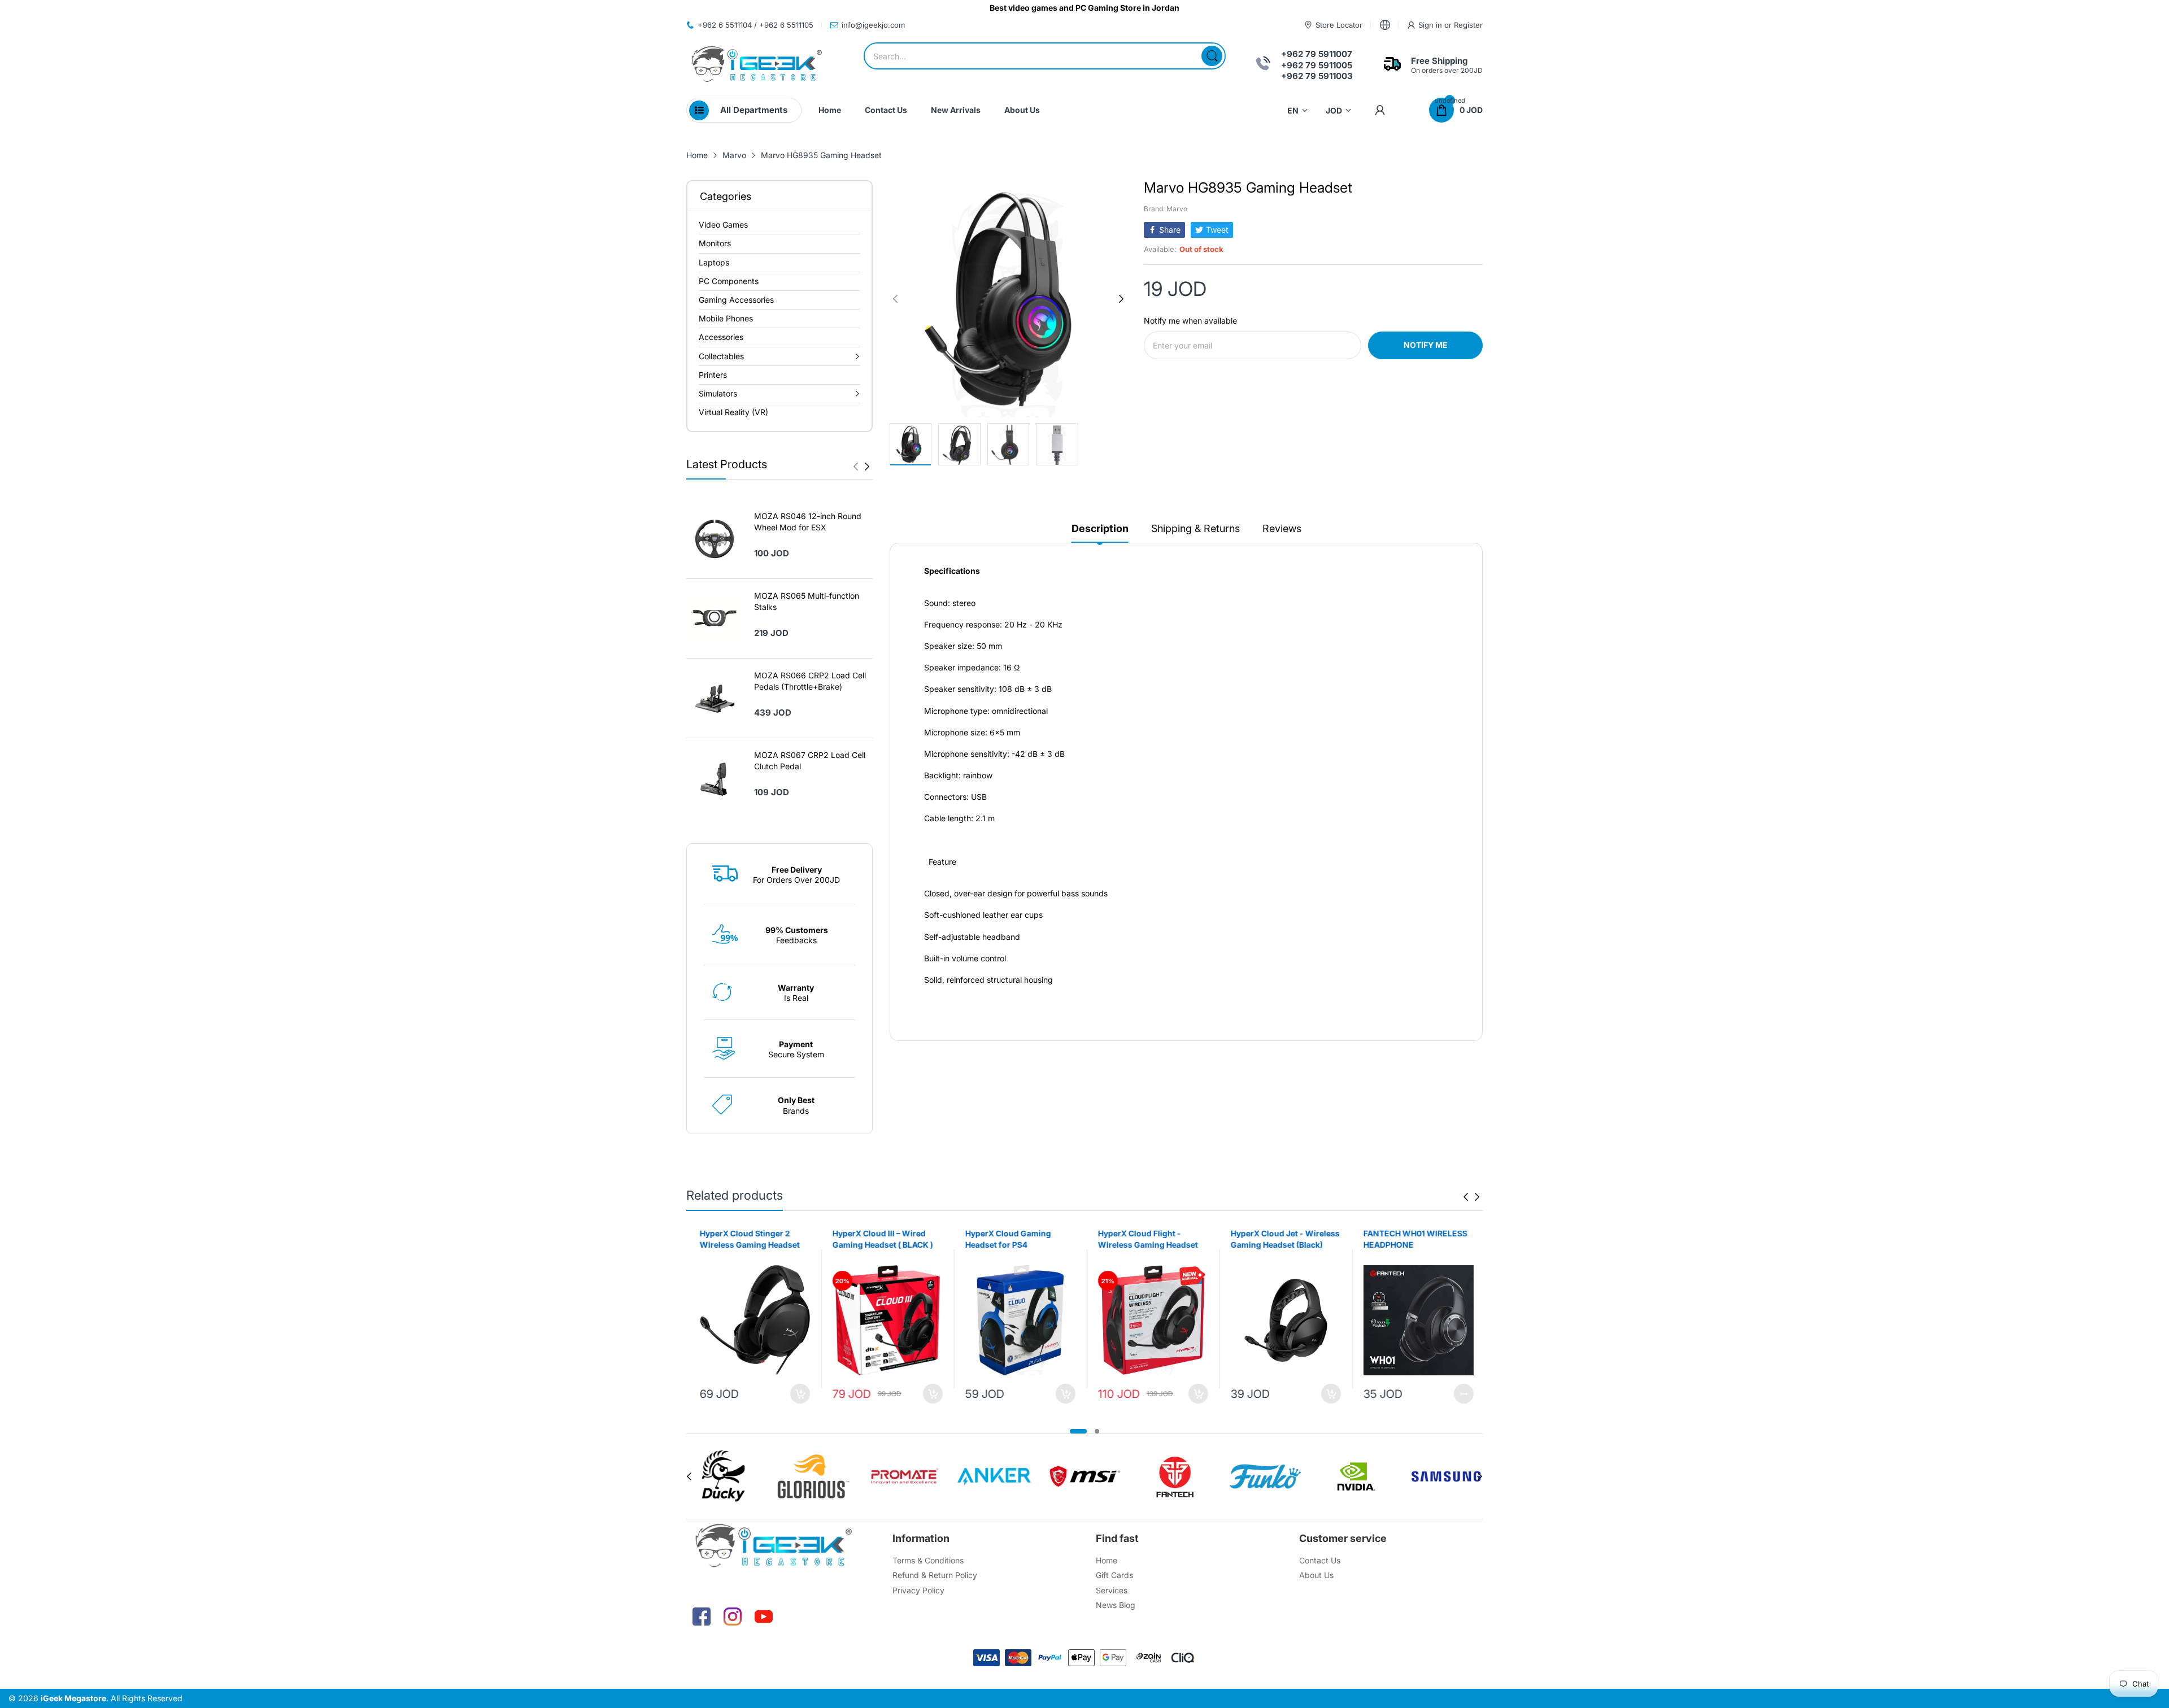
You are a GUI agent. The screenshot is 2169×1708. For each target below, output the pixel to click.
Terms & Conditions (928, 1560)
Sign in (1431, 25)
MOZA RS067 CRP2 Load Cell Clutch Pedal (810, 761)
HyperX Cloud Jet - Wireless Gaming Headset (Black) (1283, 1239)
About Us (1316, 1575)
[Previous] (867, 467)
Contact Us (1320, 1560)
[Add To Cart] (798, 1394)
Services (1112, 1590)
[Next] (856, 467)
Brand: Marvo (1166, 209)
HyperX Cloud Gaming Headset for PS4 (1006, 1239)
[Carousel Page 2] (1097, 1431)
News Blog (1116, 1605)
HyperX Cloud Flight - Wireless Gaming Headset (1146, 1239)
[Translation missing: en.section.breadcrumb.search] (1212, 56)
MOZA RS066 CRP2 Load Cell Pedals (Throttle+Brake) (810, 681)
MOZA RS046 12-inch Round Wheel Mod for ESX (808, 522)
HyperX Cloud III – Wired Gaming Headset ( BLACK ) (881, 1239)
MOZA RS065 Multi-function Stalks (807, 601)
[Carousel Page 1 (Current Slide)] (1078, 1431)
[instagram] (733, 1616)
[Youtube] (764, 1616)
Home (1107, 1560)
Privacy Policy (918, 1590)
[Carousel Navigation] (861, 467)
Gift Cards (1114, 1575)
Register (1468, 25)
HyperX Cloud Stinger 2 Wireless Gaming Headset (748, 1239)
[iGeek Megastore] (757, 65)
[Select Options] (1462, 1394)
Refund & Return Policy (935, 1575)
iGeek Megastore (73, 1698)
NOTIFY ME (1426, 345)
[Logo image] (723, 1476)
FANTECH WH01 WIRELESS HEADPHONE (1413, 1239)
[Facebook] (702, 1616)
